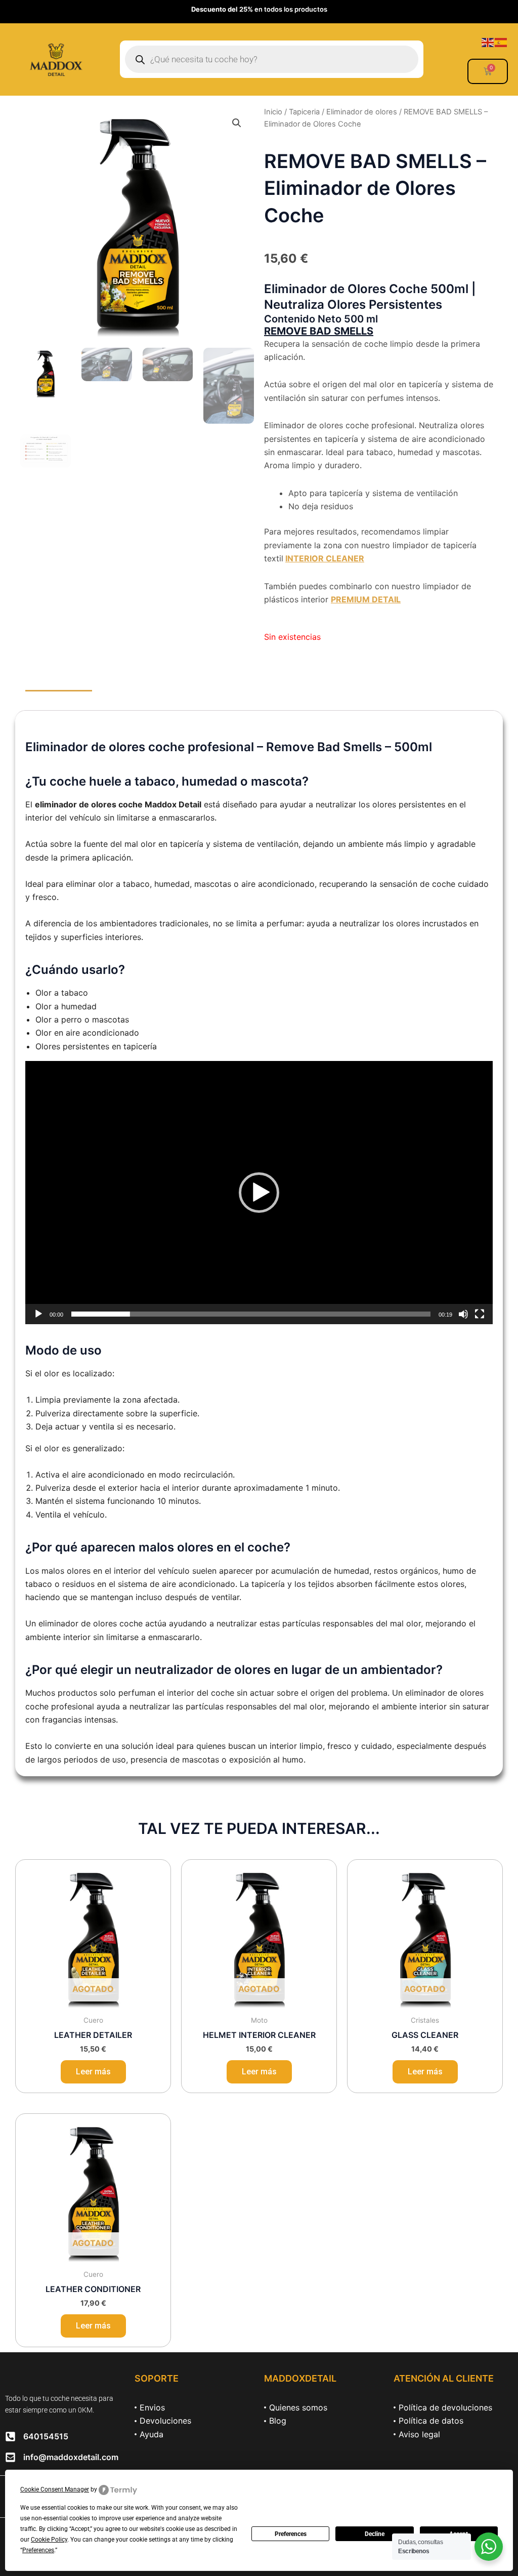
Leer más (93, 2072)
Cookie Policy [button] (49, 2540)
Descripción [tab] (59, 701)
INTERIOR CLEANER (325, 558)
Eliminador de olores (362, 112)
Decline (375, 2534)
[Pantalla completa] (480, 1314)
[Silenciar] (463, 1314)
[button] (237, 123)
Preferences (291, 2534)
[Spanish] (501, 42)
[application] (259, 1193)
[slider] (251, 1314)
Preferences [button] (38, 2550)
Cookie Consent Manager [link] (55, 2489)
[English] (488, 42)
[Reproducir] (38, 1314)
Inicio (273, 112)
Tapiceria (304, 112)
